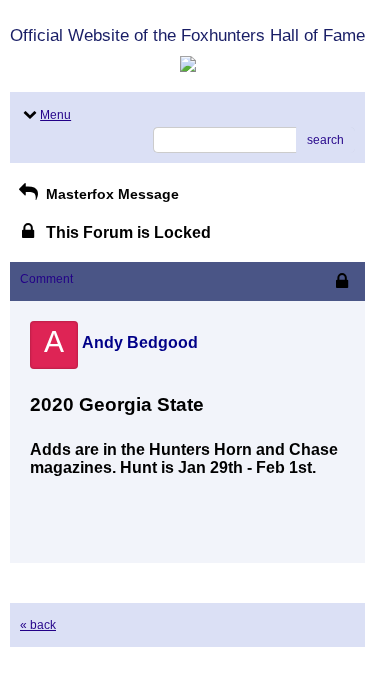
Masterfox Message (110, 194)
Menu (55, 115)
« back (38, 625)
